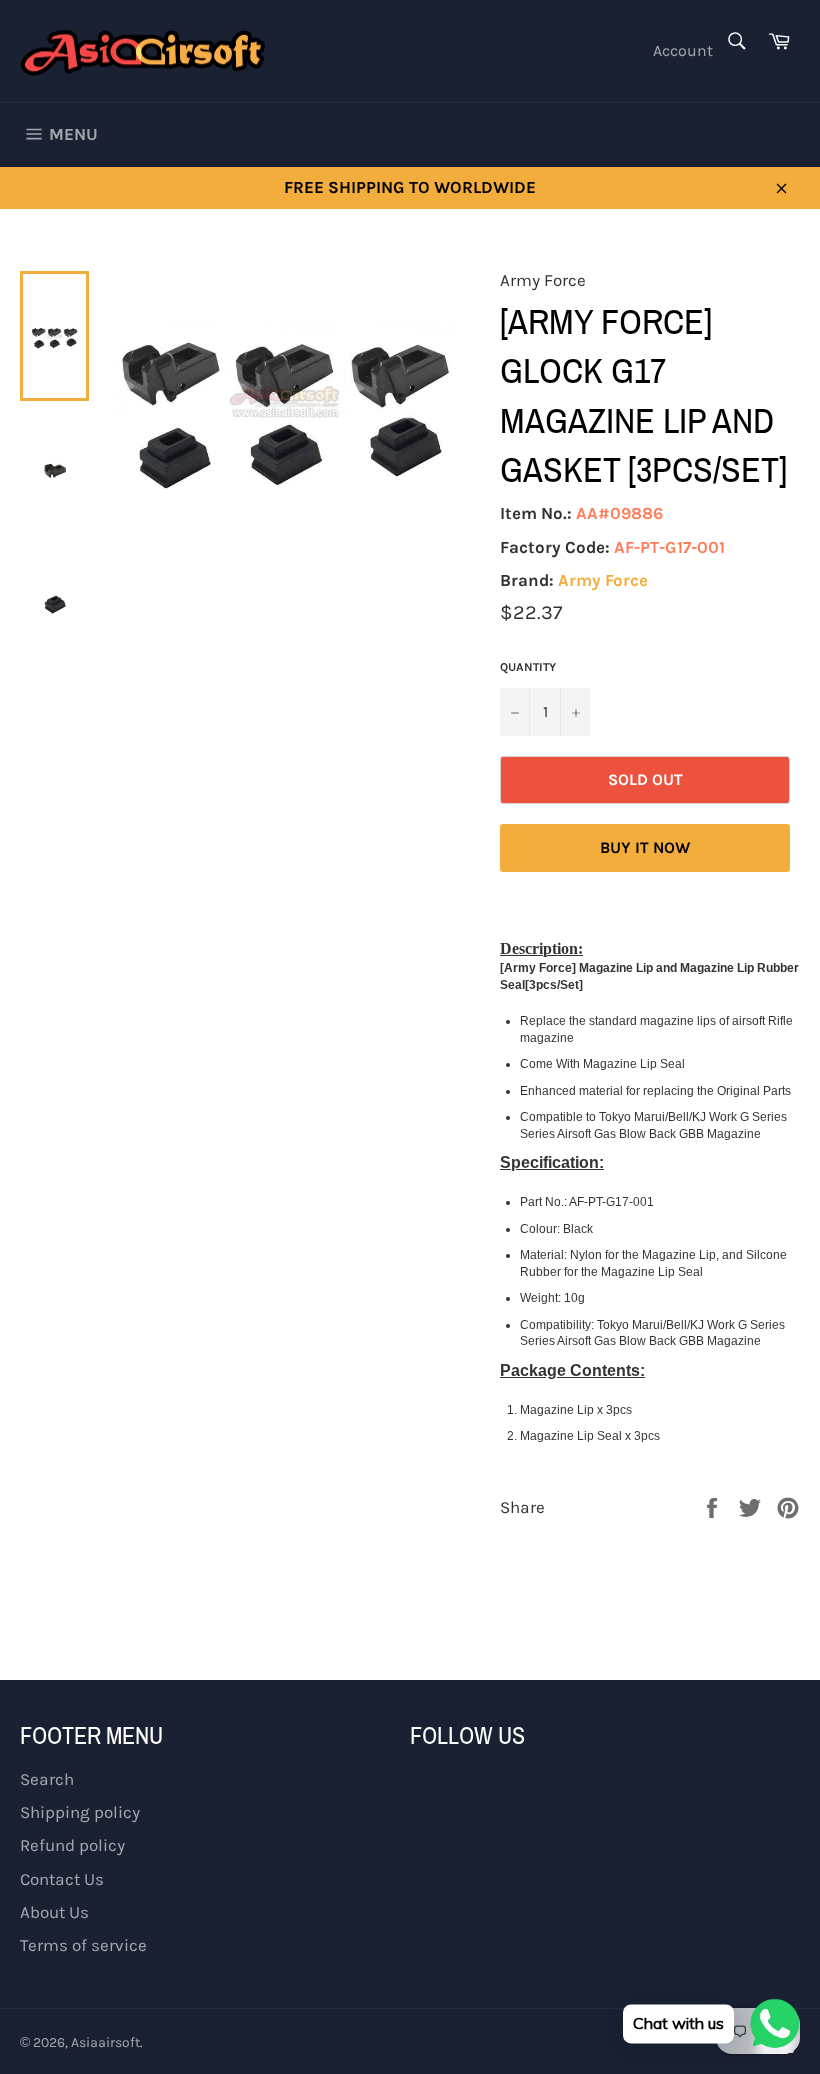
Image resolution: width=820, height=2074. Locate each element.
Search (47, 1779)
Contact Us (62, 1879)
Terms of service (83, 1945)
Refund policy (72, 1845)
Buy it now (645, 847)
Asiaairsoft (105, 2042)
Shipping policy (80, 1812)
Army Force (603, 580)
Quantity (528, 667)
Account (683, 50)
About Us (54, 1912)
